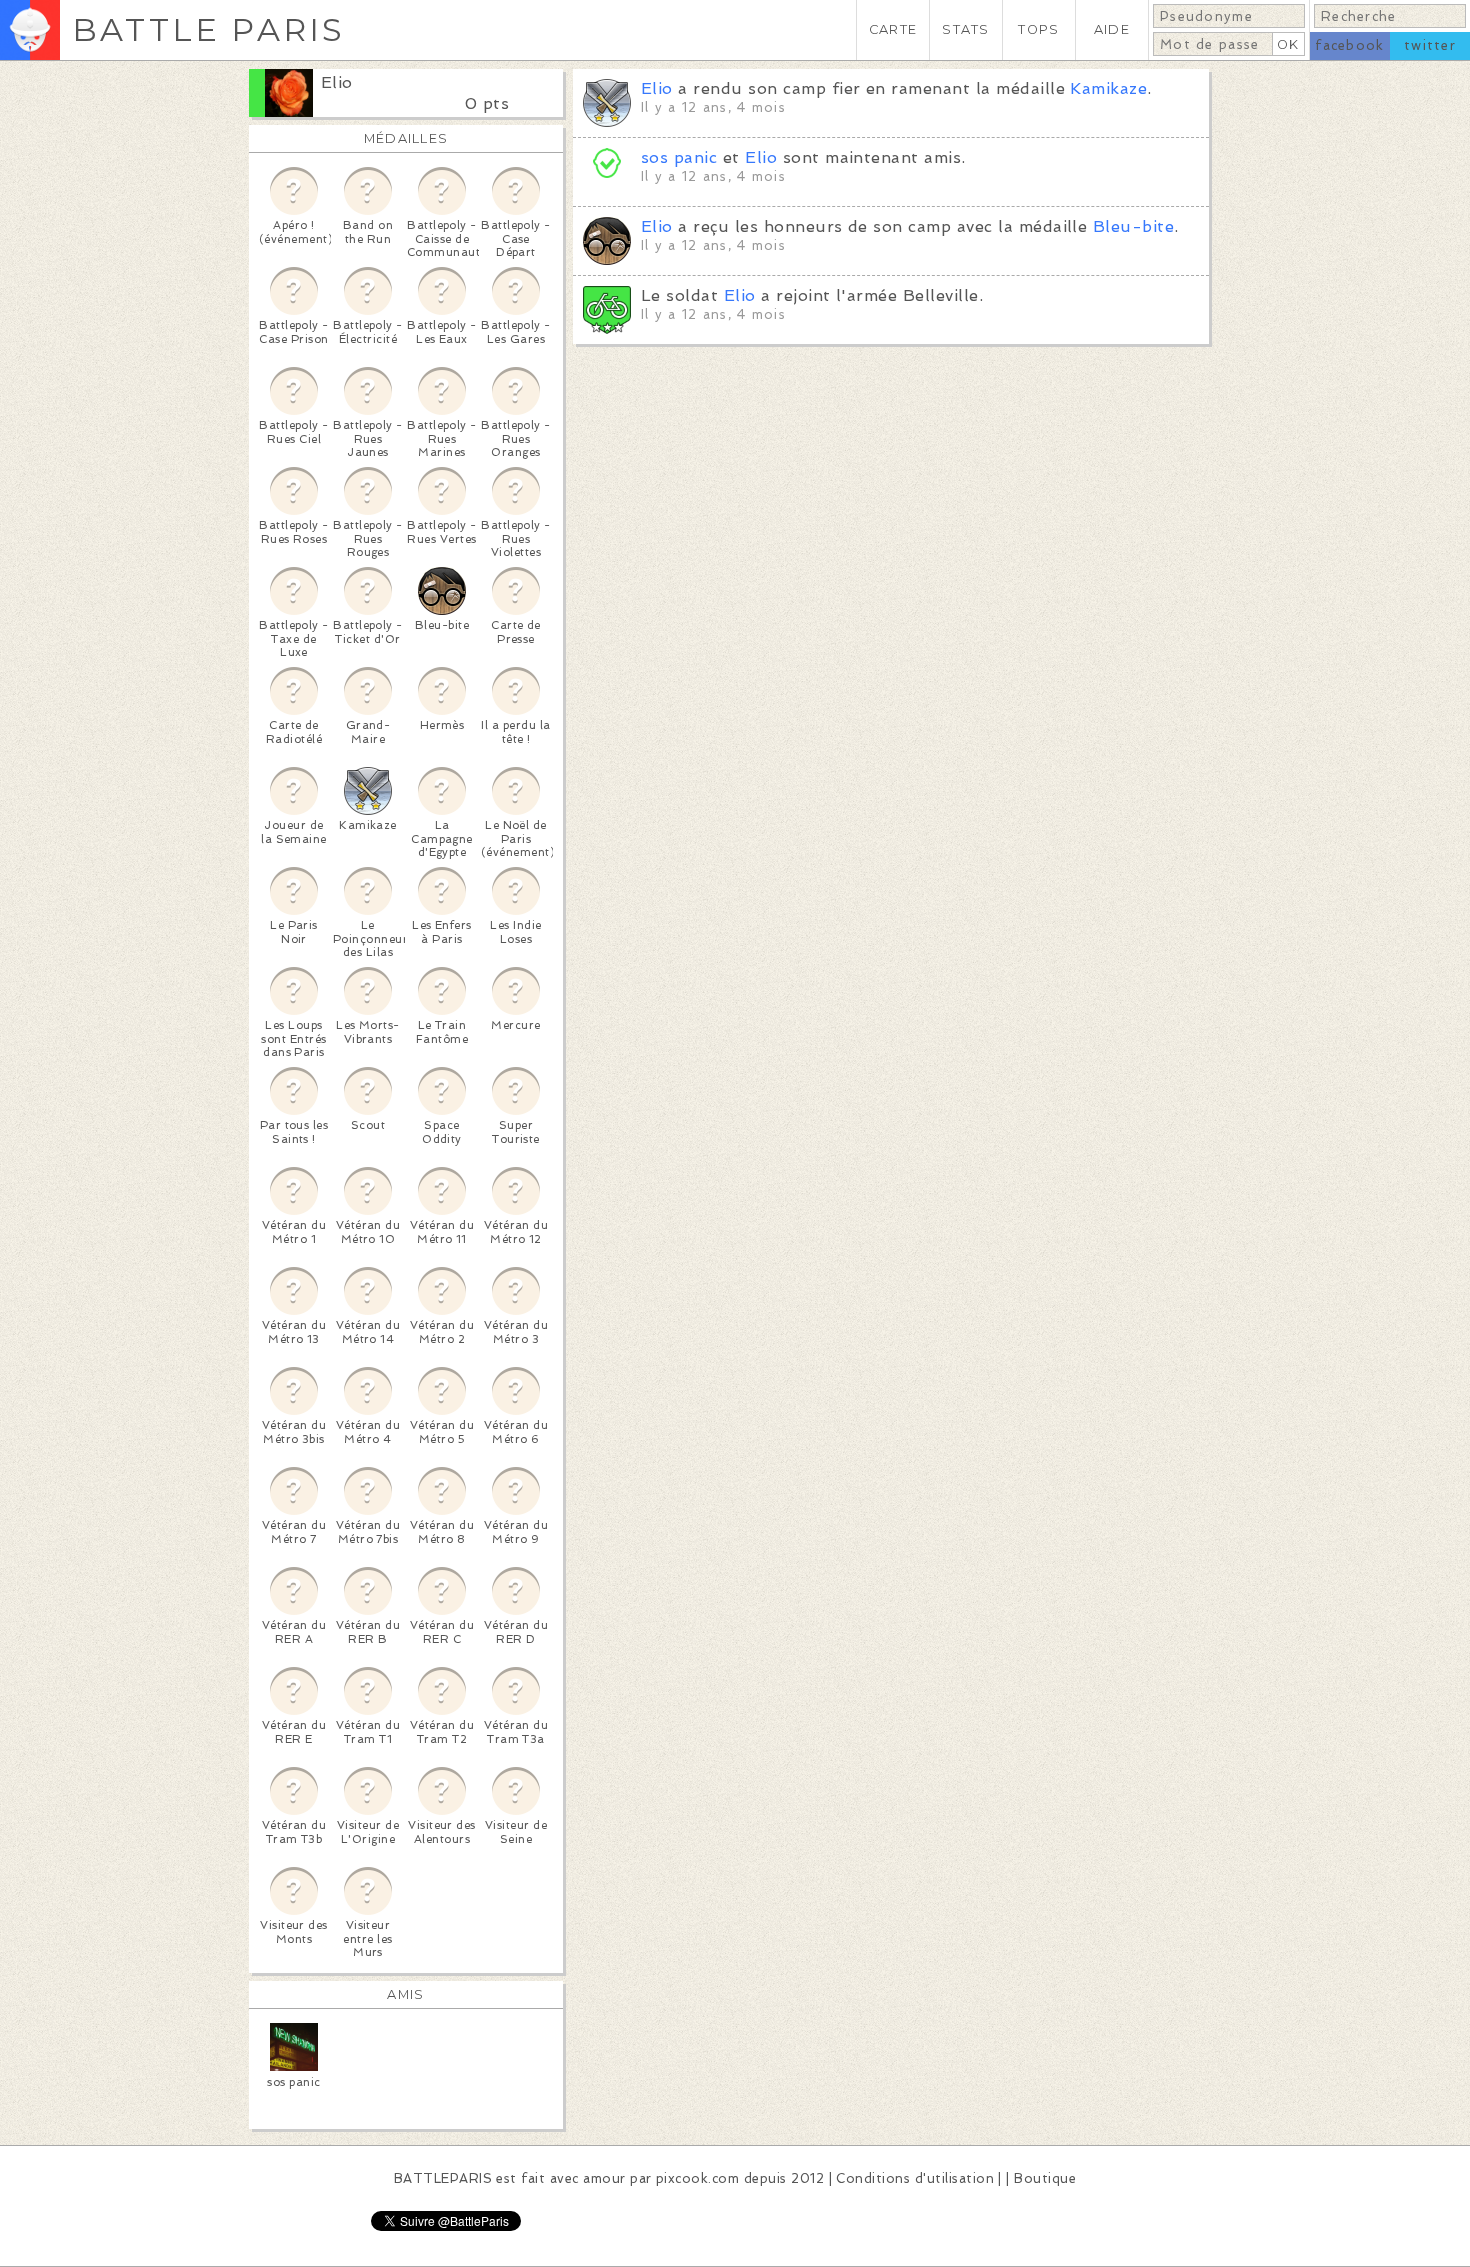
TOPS (1038, 29)
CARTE (893, 29)
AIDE (1112, 29)
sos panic (679, 157)
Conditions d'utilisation (915, 2178)
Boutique (1045, 2178)
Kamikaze (1108, 88)
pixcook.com (697, 2178)
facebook (1349, 45)
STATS (965, 29)
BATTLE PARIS (208, 29)
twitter (1430, 45)
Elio (337, 82)
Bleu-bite (1133, 226)
